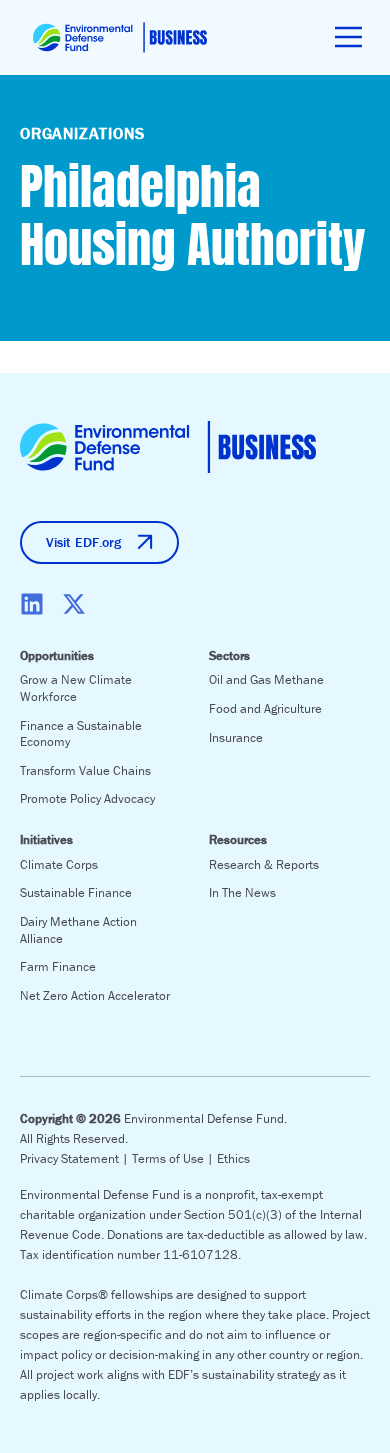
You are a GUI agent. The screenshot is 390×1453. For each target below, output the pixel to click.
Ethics (233, 1158)
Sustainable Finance (76, 892)
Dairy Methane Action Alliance (78, 930)
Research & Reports (264, 864)
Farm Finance (58, 966)
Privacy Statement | (76, 1158)
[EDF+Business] (120, 37)
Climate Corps (59, 864)
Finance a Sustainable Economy (81, 734)
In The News (242, 892)
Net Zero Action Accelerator (95, 995)
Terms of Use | (174, 1158)
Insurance (236, 737)
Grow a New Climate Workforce (76, 688)
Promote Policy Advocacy (87, 798)
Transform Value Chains (85, 770)
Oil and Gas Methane (266, 679)
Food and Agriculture (265, 708)
